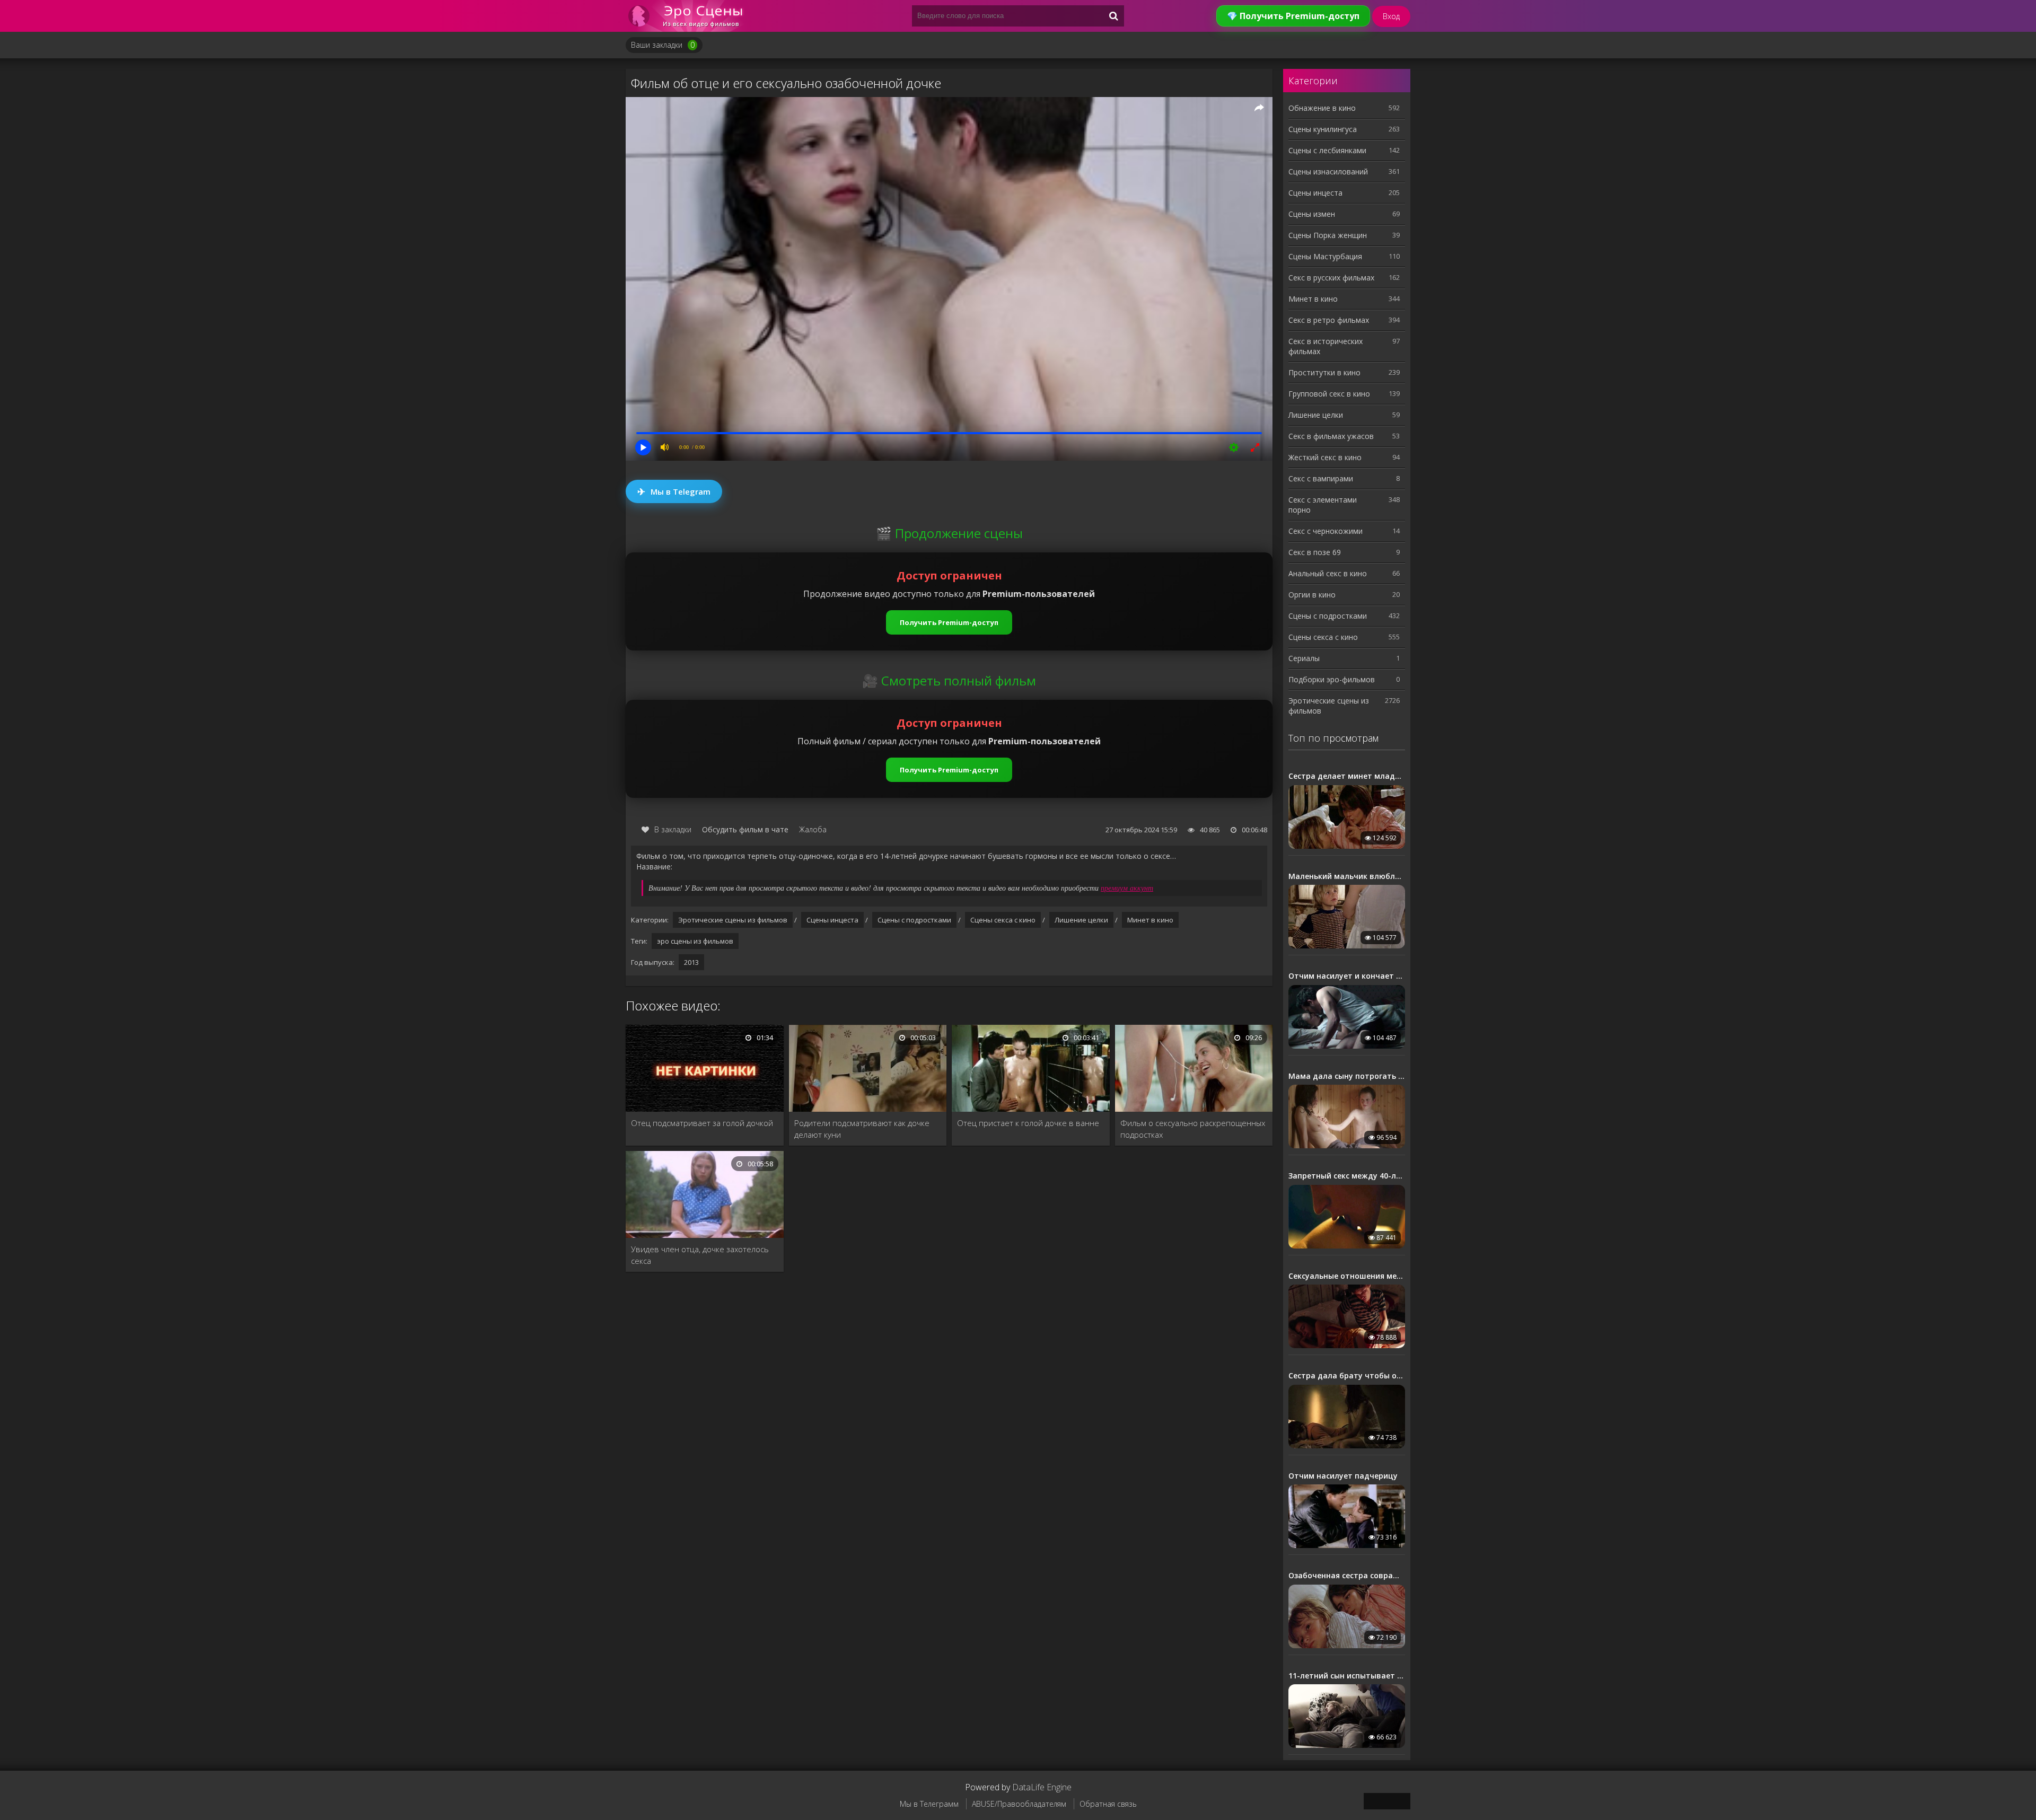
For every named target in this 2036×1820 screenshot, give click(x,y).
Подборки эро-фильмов (1332, 679)
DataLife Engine (1042, 1787)
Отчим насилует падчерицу (1343, 1476)
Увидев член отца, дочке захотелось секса (700, 1255)
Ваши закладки (663, 45)
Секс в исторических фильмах (1326, 346)
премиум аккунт (1127, 888)
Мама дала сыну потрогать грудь (1347, 1076)
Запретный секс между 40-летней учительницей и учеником (1347, 1176)
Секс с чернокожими (1326, 531)
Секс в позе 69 (1315, 552)
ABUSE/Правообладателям (1019, 1804)
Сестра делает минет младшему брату (1347, 776)
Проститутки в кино (1324, 372)
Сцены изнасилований (1328, 172)
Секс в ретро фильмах (1329, 320)
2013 (691, 962)
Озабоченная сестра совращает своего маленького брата (1347, 1576)
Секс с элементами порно (1323, 505)
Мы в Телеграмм (929, 1804)
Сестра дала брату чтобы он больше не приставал (1347, 1376)
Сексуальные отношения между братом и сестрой (1347, 1276)
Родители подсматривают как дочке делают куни (862, 1129)
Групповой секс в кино (1329, 394)
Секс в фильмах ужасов (1331, 436)
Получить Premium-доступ (949, 622)
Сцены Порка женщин (1328, 235)
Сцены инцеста (832, 920)
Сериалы (1304, 658)
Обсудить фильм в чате (745, 829)
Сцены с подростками (914, 920)
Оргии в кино (1312, 595)
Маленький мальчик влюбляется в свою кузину (1347, 876)
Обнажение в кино (1322, 108)
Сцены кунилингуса (1323, 129)
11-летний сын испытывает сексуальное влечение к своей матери (1347, 1676)
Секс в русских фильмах (1331, 278)
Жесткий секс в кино (1325, 457)
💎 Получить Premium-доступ (1293, 16)
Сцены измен (1312, 214)
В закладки (673, 829)
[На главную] (689, 16)
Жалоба (813, 829)
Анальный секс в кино (1328, 573)
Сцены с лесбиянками (1327, 150)
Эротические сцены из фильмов (733, 920)
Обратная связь (1108, 1804)
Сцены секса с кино (1003, 920)
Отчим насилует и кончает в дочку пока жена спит (1347, 976)
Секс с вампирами (1321, 478)
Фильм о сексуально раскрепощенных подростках (1193, 1129)
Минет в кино (1150, 920)
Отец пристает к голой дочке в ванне (1028, 1123)
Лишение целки (1081, 920)
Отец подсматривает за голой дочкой (702, 1123)
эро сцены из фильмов (695, 941)
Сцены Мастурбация (1325, 256)
